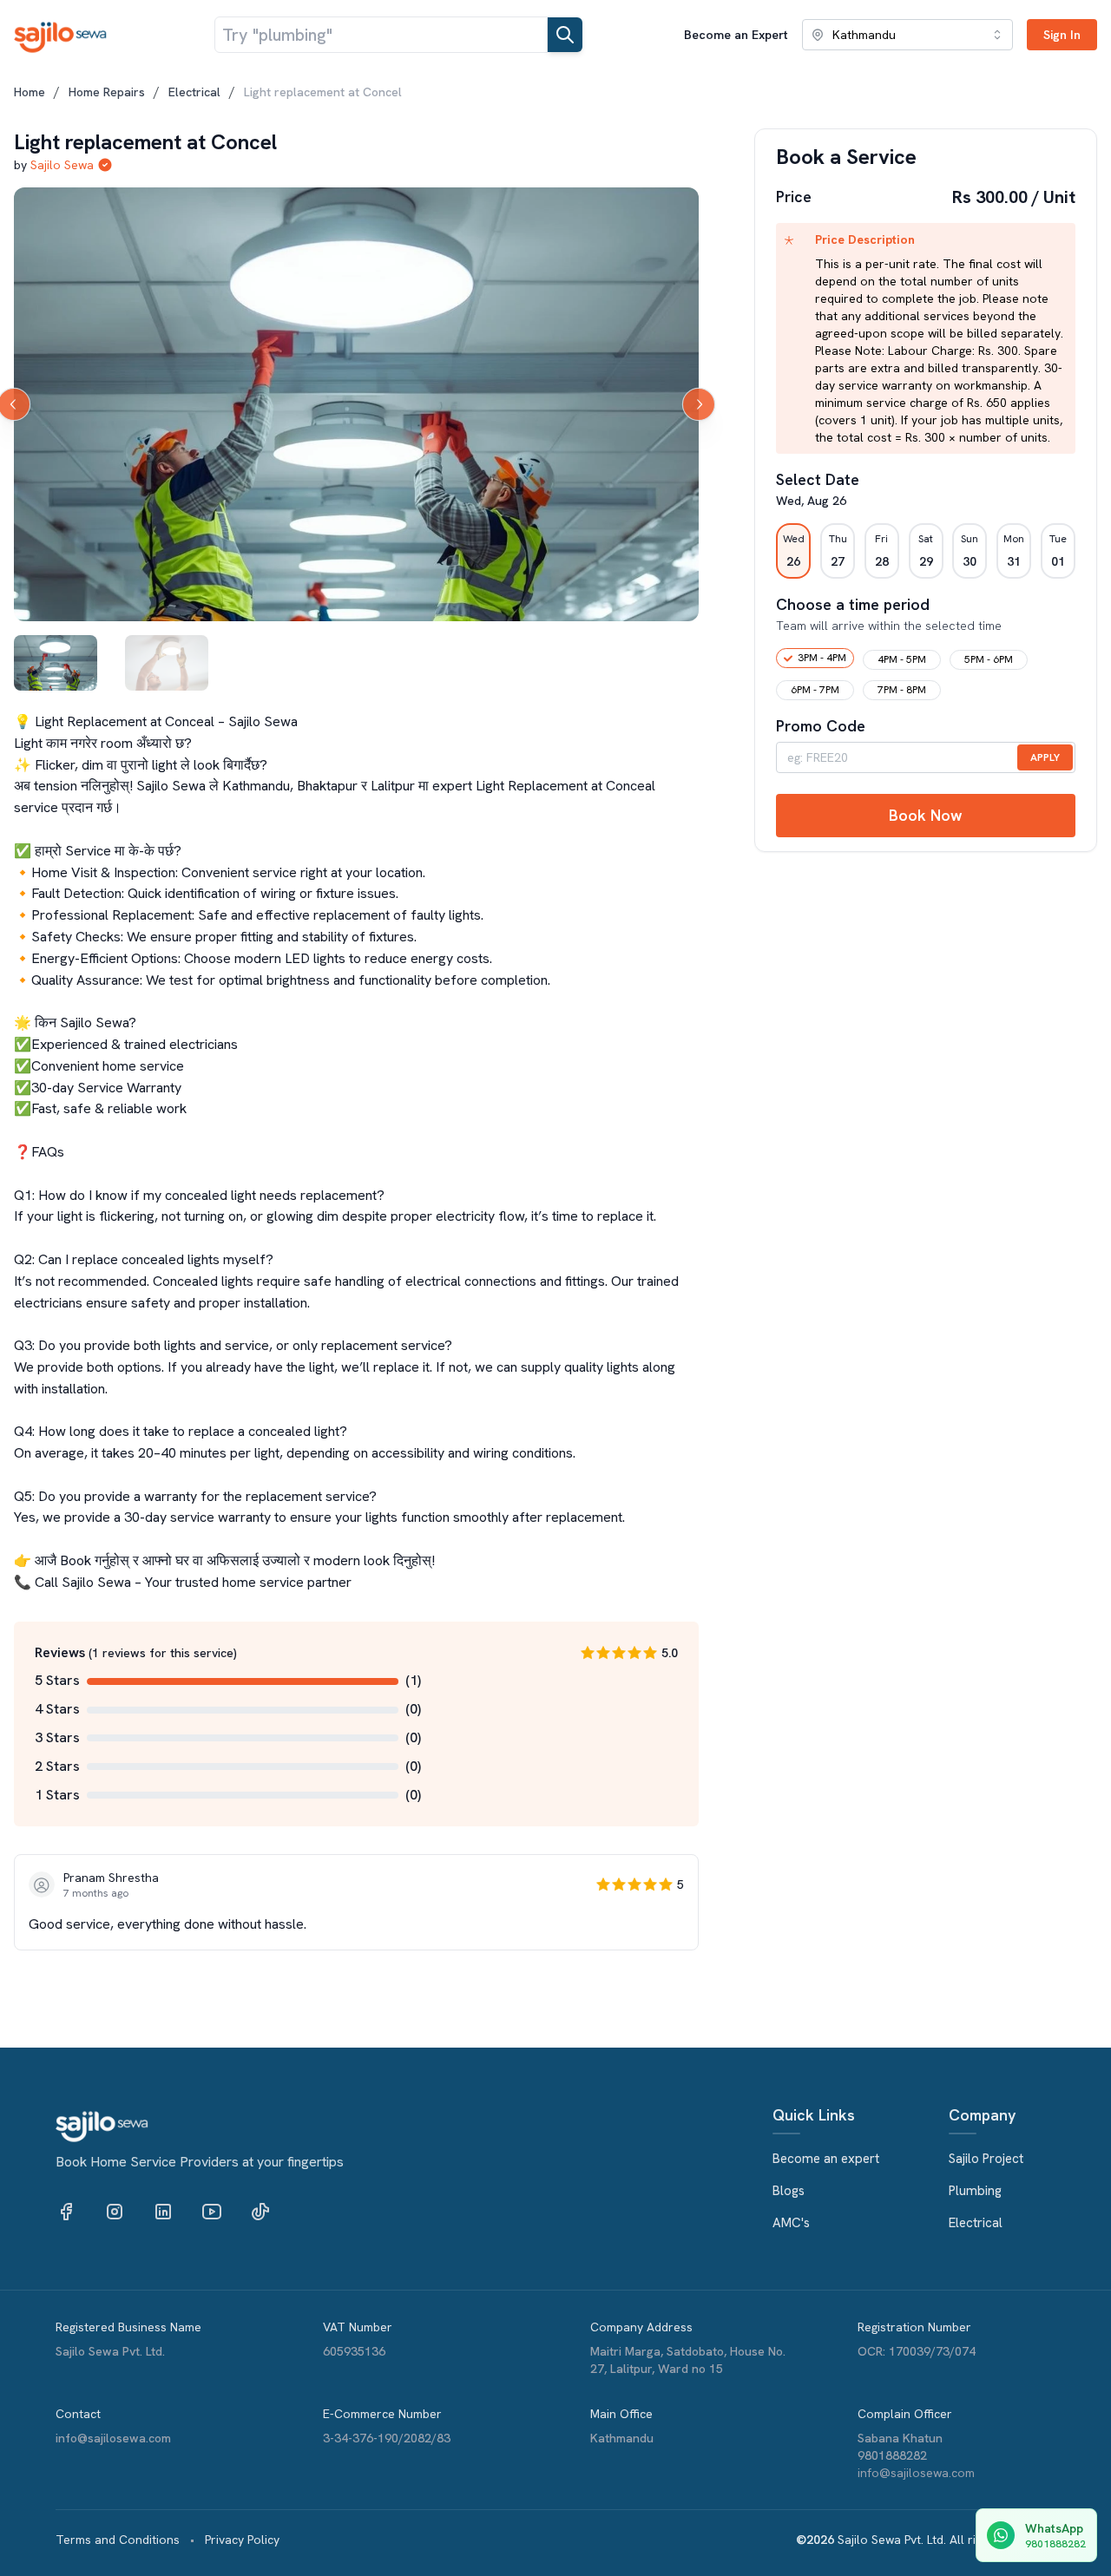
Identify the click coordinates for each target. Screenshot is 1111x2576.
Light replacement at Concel (323, 92)
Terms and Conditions (118, 2540)
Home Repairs (107, 92)
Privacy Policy (242, 2540)
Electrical (194, 92)
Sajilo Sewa (62, 165)
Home (30, 92)
